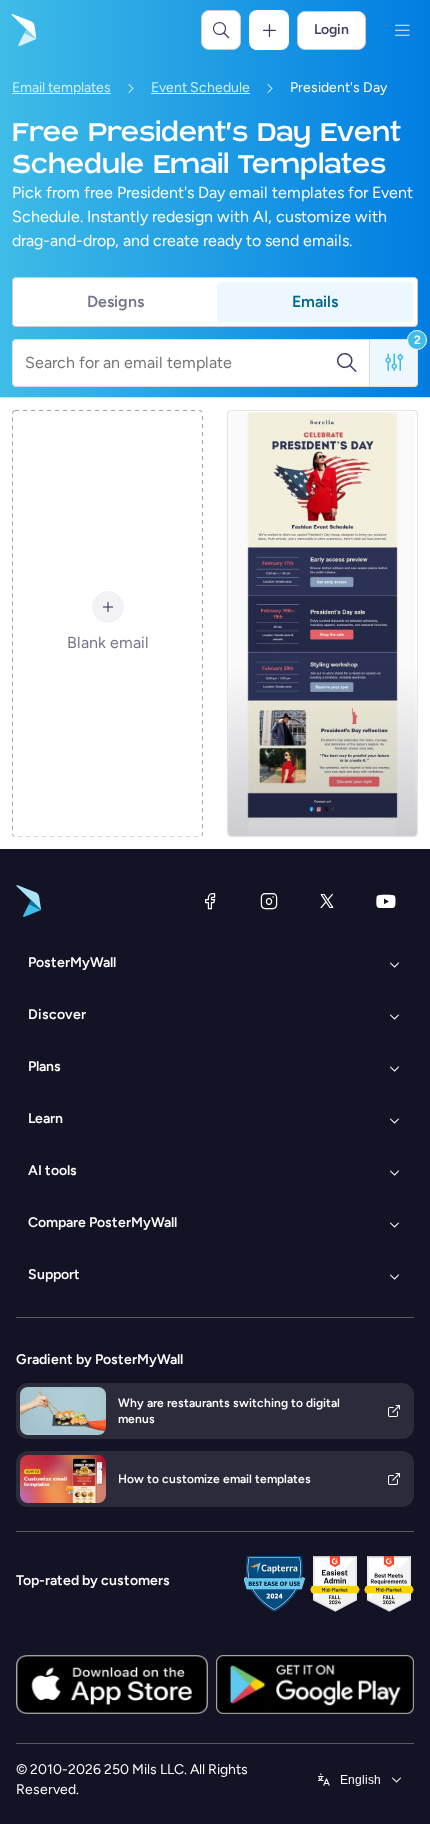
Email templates (61, 87)
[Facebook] (210, 901)
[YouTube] (386, 901)
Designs (115, 301)
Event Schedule (200, 87)
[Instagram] (269, 901)
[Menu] (402, 30)
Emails (315, 301)
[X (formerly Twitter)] (327, 901)
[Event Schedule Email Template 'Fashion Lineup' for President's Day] (322, 623)
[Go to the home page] (22, 30)
